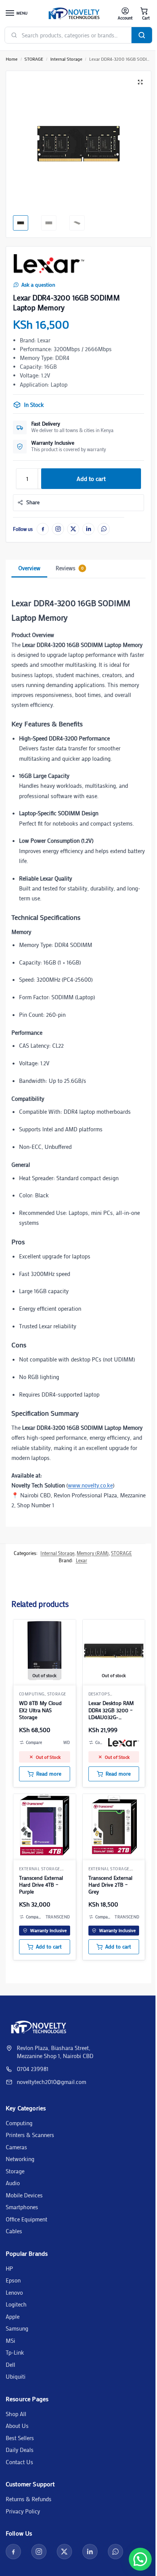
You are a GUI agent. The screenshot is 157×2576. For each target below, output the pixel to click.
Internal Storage (66, 59)
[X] (73, 529)
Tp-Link (15, 2352)
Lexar (82, 1560)
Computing (19, 2123)
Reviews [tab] (70, 568)
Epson (13, 2280)
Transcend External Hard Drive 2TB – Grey (110, 1885)
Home (12, 59)
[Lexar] (49, 264)
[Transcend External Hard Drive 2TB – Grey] (114, 1825)
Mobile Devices (24, 2195)
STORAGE (34, 59)
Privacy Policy (23, 2511)
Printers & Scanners (30, 2135)
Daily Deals (20, 2450)
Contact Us (19, 2462)
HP (9, 2268)
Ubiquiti (16, 2376)
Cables (14, 2231)
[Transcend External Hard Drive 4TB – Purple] (45, 1825)
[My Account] (125, 14)
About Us (17, 2426)
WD (67, 1742)
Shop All (16, 2414)
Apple (13, 2316)
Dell (10, 2365)
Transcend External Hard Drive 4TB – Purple (41, 1885)
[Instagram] (58, 529)
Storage (15, 2171)
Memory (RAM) (93, 1553)
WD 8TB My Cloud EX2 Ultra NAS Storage (40, 1710)
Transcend (58, 1917)
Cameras (16, 2147)
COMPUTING (32, 1694)
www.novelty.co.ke (90, 1485)
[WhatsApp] (104, 529)
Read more (49, 1774)
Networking (20, 2159)
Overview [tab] (29, 568)
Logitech (16, 2304)
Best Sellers (20, 2438)
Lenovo (14, 2292)
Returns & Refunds (29, 2499)
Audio (13, 2183)
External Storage (40, 1869)
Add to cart (91, 478)
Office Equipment (26, 2219)
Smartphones (22, 2207)
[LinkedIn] (88, 529)
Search (142, 35)
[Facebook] (43, 529)
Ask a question (38, 285)
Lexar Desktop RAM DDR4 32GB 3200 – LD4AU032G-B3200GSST (111, 1710)
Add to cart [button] (49, 1947)
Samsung (17, 2328)
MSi (10, 2340)
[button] (144, 14)
